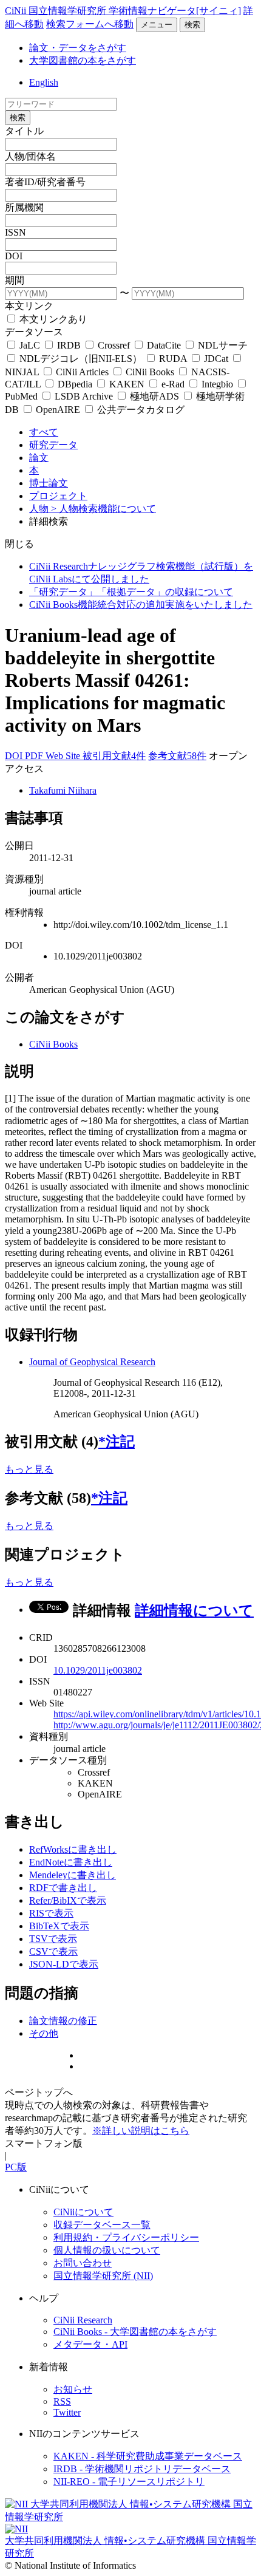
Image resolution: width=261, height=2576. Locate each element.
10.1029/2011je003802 (98, 1670)
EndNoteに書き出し (71, 1862)
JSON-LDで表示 (64, 1964)
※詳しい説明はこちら (141, 2131)
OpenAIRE (58, 410)
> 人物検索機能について (103, 509)
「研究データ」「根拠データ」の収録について (131, 592)
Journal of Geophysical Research (92, 1362)
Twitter (67, 2412)
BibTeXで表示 (59, 1926)
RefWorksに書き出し (73, 1849)
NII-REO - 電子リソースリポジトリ (129, 2482)
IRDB (69, 345)
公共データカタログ (140, 410)
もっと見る (29, 1469)
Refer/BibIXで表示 (68, 1900)
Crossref (114, 345)
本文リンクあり (52, 319)
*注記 (117, 1442)
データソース (34, 332)
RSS (62, 2401)
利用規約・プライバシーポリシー (126, 2237)
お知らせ (73, 2389)
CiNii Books (150, 372)
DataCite (164, 345)
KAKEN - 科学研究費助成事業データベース (148, 2456)
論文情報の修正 (63, 2021)
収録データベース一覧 (102, 2225)
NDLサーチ (222, 345)
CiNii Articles (82, 372)
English (44, 82)
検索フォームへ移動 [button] (90, 24)
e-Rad (173, 384)
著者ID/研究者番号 (45, 182)
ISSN (15, 232)
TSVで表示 (53, 1939)
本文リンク (29, 306)
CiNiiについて (83, 2212)
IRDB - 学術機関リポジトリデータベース (142, 2469)
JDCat (216, 359)
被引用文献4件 (114, 756)
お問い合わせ (83, 2263)
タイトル (24, 131)
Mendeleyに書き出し (73, 1875)
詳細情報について (194, 1610)
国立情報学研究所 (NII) (103, 2276)
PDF (35, 756)
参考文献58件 (177, 756)
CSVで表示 (53, 1951)
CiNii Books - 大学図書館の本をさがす (135, 2332)
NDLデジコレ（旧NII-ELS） (81, 359)
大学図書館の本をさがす (83, 60)
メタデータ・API (90, 2344)
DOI (14, 256)
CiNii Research (83, 2320)
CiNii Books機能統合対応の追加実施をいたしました (141, 605)
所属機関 (24, 207)
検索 (192, 25)
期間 (15, 280)
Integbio (217, 384)
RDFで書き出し (63, 1888)
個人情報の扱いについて (107, 2250)
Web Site (64, 756)
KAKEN (127, 384)
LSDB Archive (84, 396)
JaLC (30, 345)
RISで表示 (51, 1913)
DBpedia (75, 384)
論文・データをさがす (78, 48)
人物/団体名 (30, 156)
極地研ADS (154, 396)
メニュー (157, 25)
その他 (44, 2033)
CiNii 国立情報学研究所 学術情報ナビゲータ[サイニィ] (123, 11)
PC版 (16, 2167)
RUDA (173, 359)
